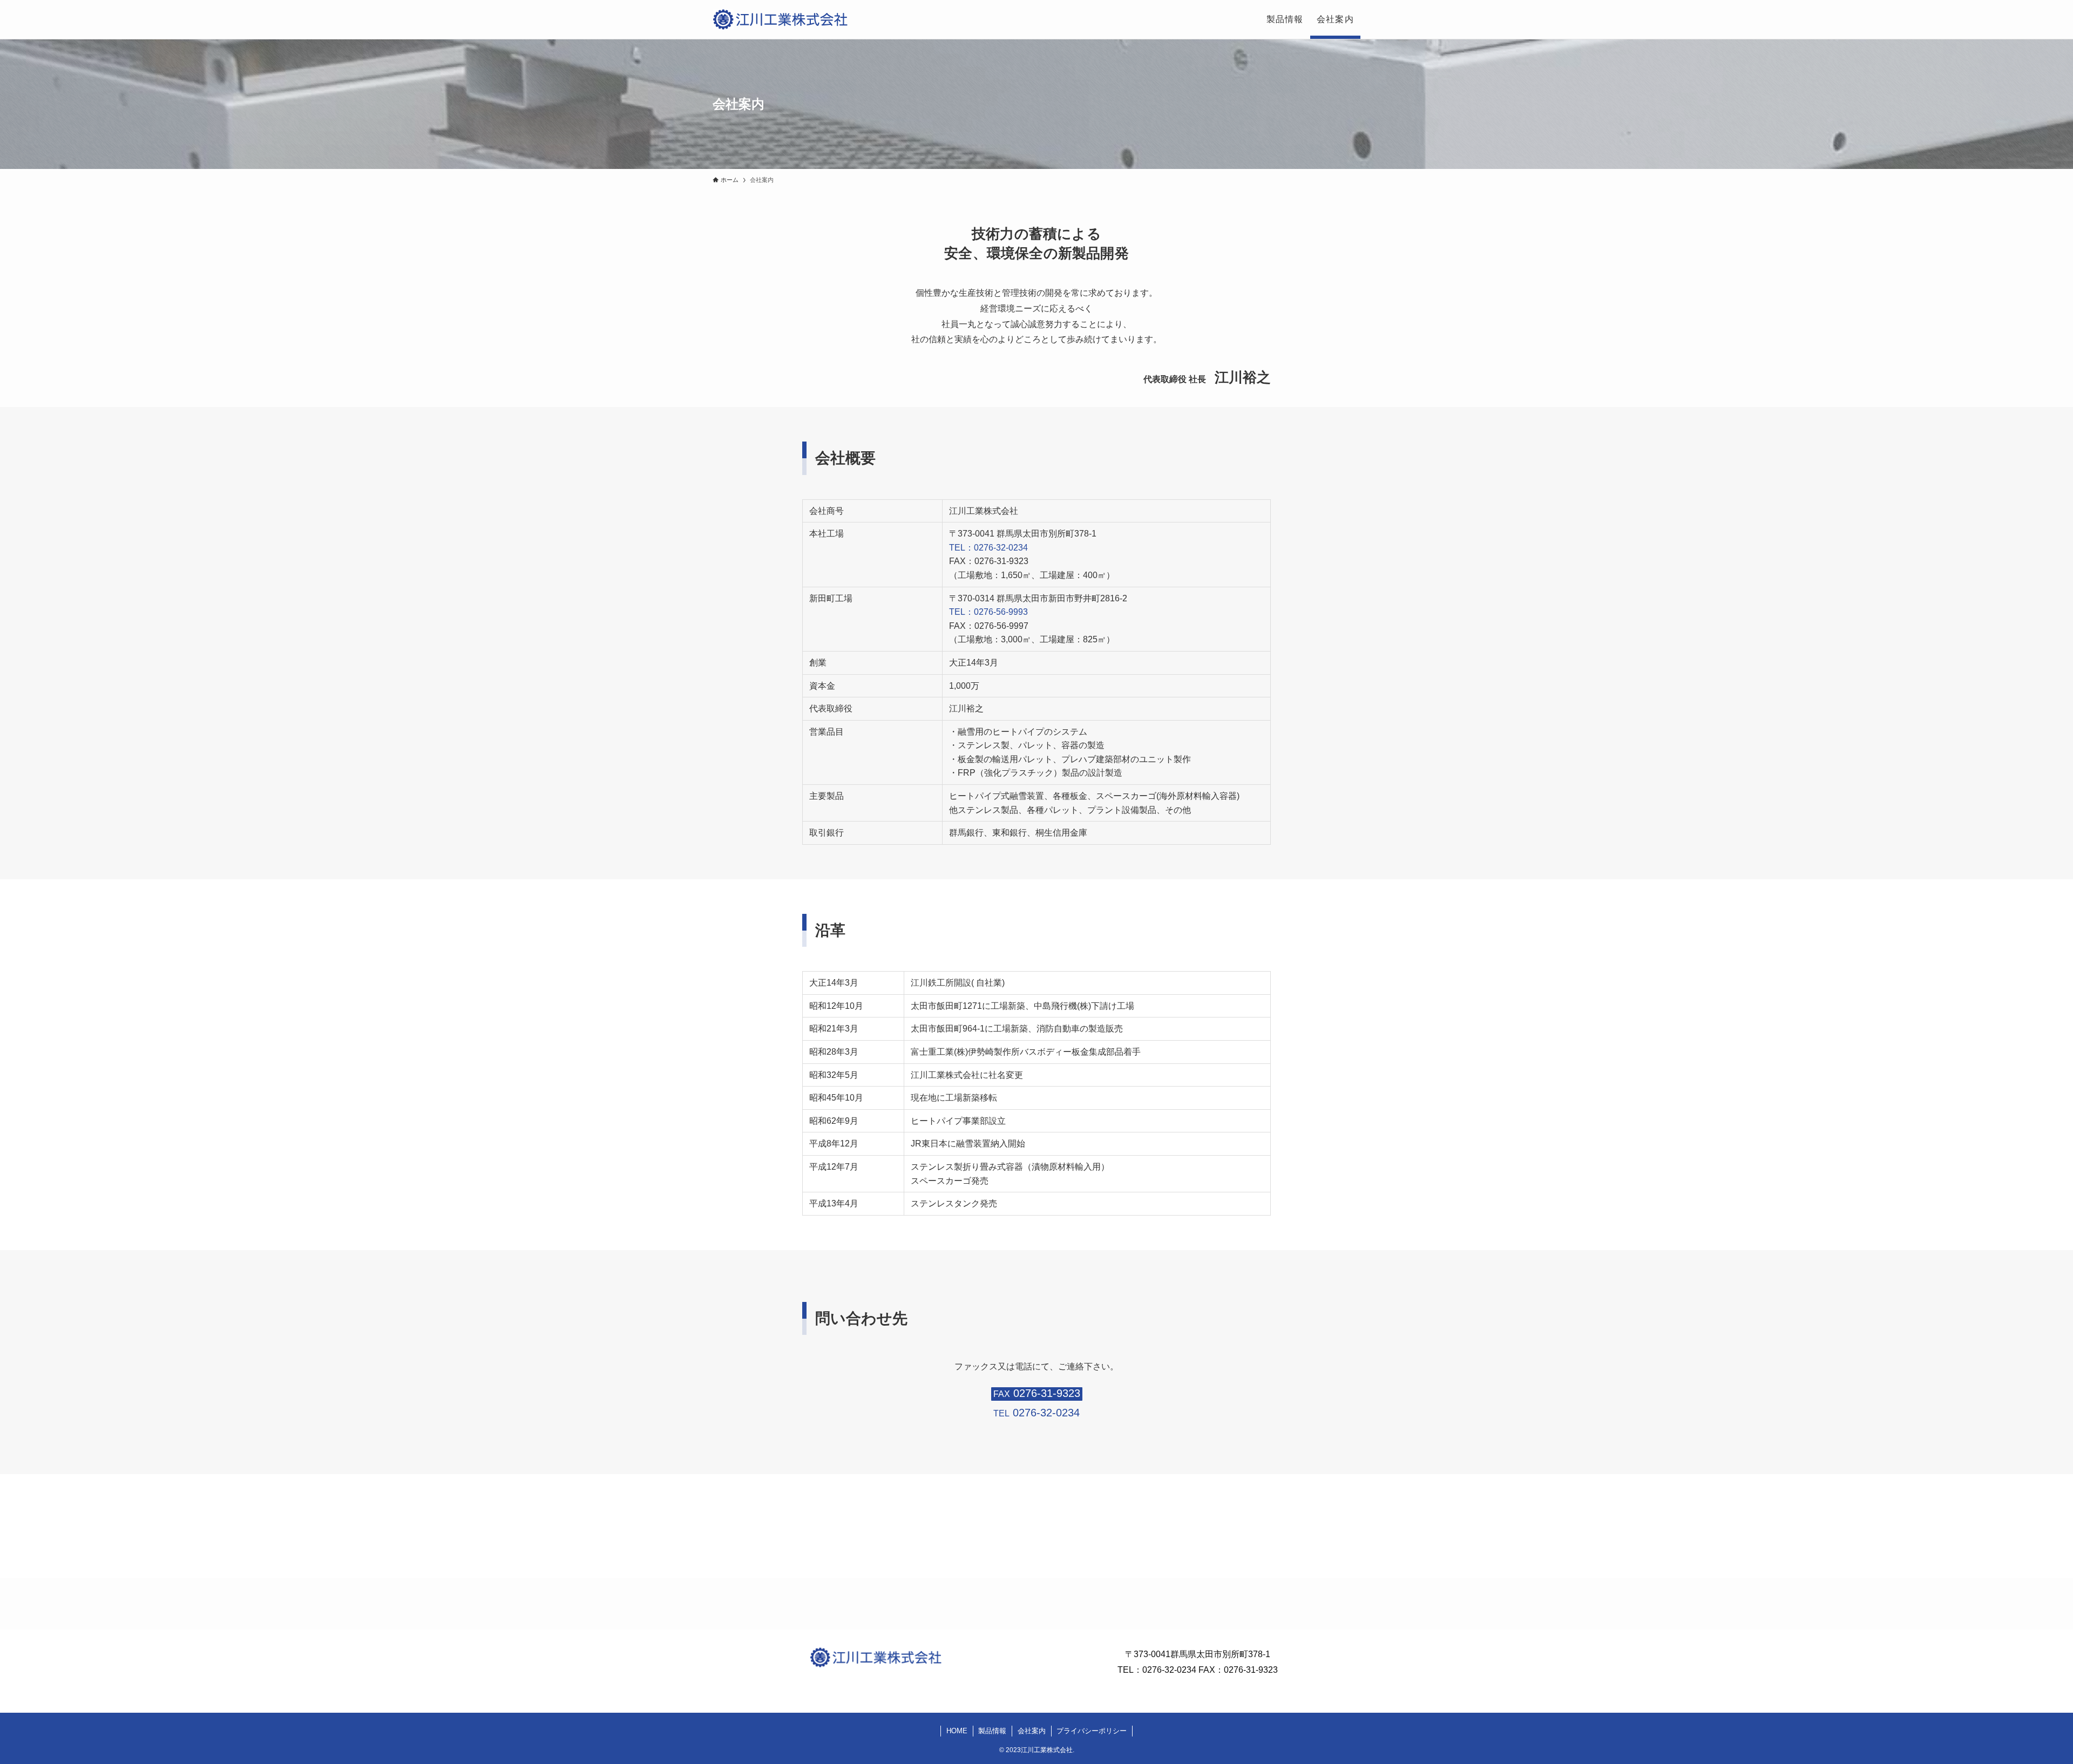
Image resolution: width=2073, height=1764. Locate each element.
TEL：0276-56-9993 (988, 612)
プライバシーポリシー (1092, 1731)
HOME (957, 1731)
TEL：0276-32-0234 (988, 548)
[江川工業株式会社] (780, 19)
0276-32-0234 (1169, 1670)
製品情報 (992, 1731)
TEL (1036, 1413)
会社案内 (1032, 1731)
